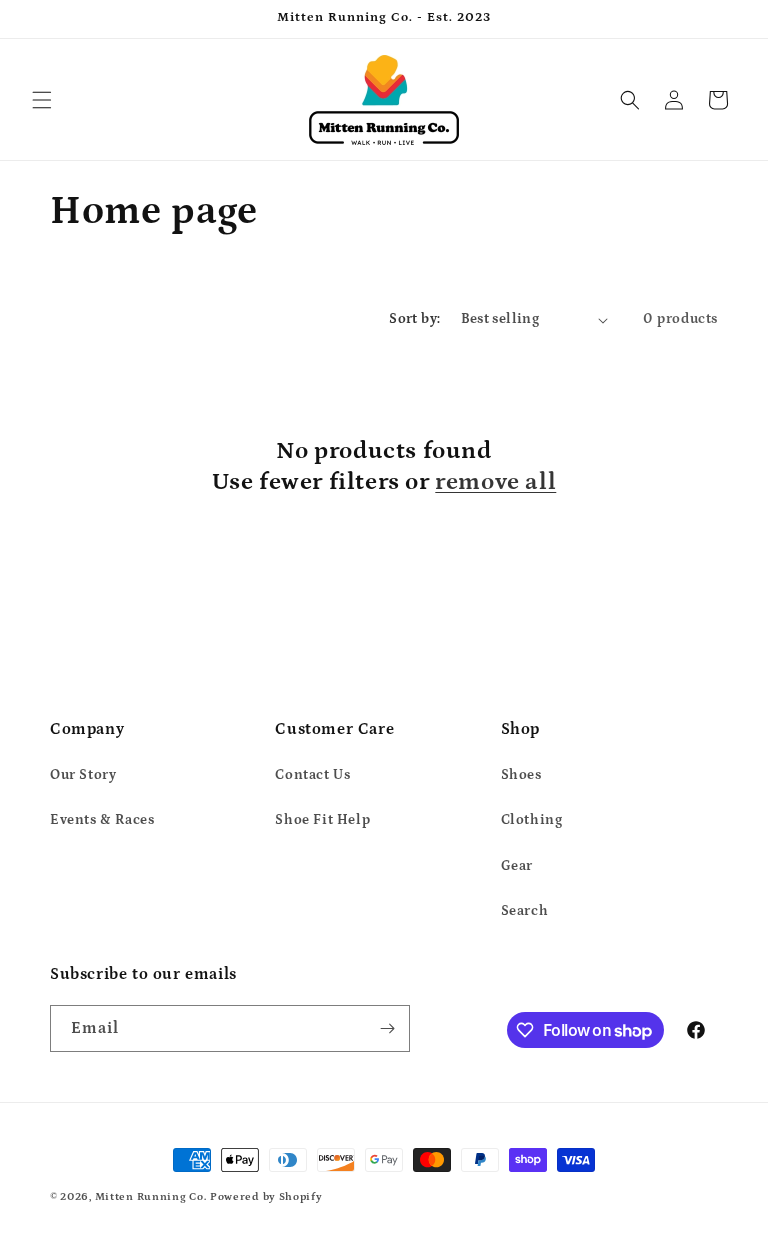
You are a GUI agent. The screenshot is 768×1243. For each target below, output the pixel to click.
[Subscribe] (387, 1028)
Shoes (521, 775)
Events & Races (102, 820)
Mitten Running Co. (151, 1197)
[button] (42, 100)
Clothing (532, 820)
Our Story (83, 775)
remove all (495, 481)
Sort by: (414, 319)
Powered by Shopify (266, 1197)
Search (525, 911)
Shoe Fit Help (322, 820)
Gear (517, 866)
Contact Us (312, 775)
